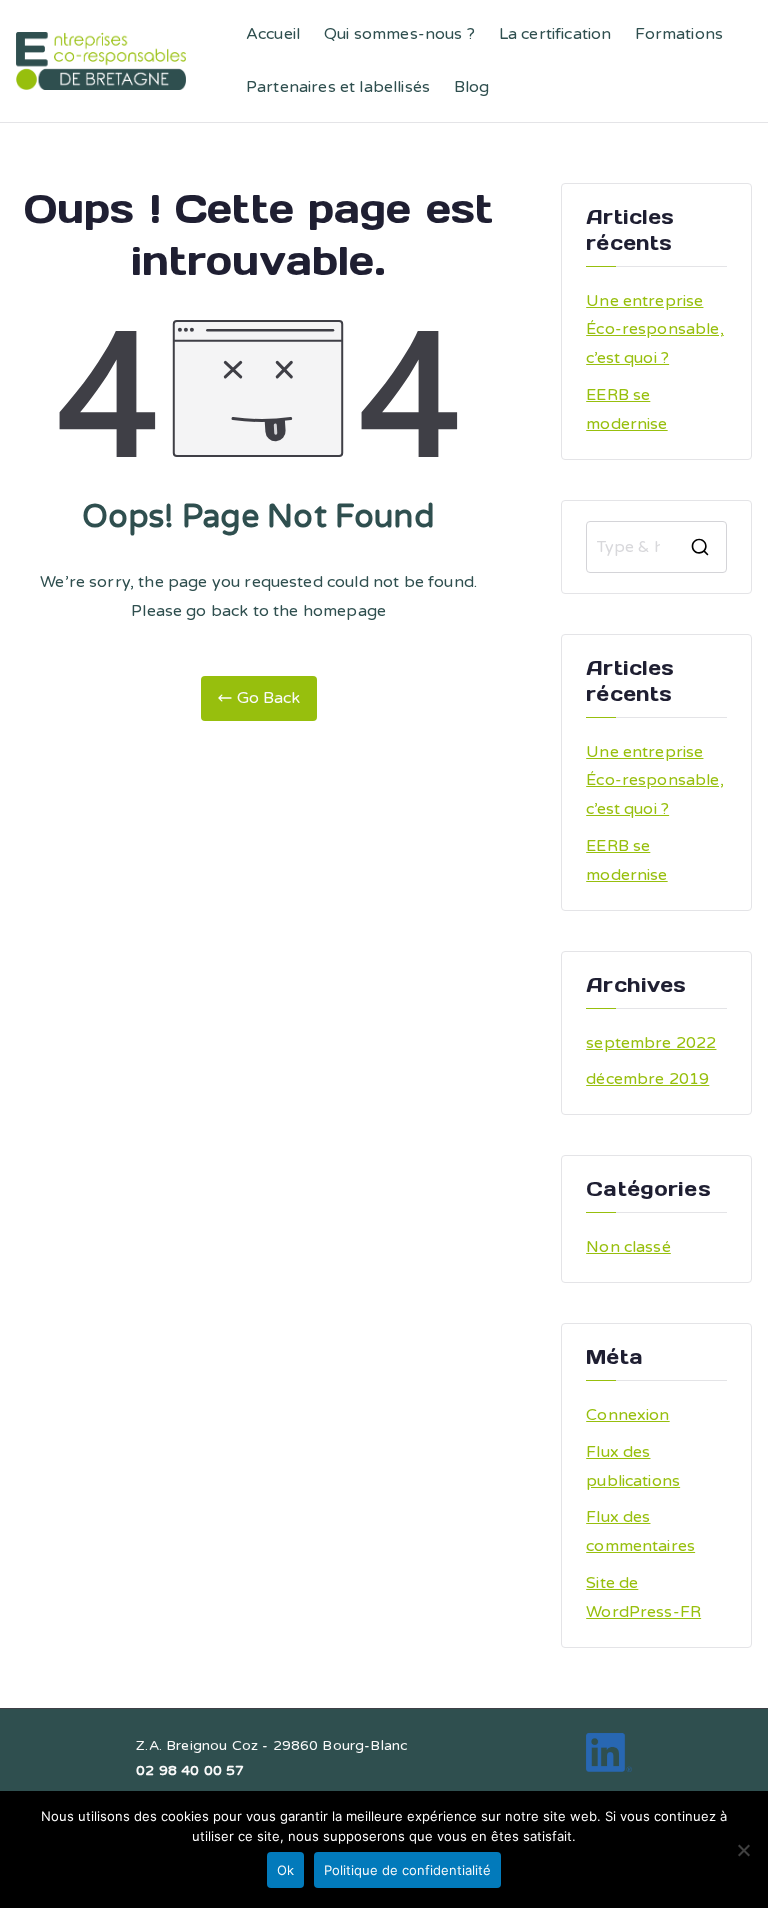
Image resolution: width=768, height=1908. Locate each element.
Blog (472, 87)
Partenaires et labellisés (338, 87)
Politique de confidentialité (407, 1870)
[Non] (743, 1850)
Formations (679, 34)
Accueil (273, 34)
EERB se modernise (626, 409)
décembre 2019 (647, 1079)
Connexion (627, 1415)
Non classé (628, 1247)
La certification (555, 34)
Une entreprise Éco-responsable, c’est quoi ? (655, 330)
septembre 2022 (651, 1043)
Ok (285, 1870)
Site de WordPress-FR (643, 1597)
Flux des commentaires (640, 1531)
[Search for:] (656, 547)
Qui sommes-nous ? (399, 34)
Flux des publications (633, 1466)
